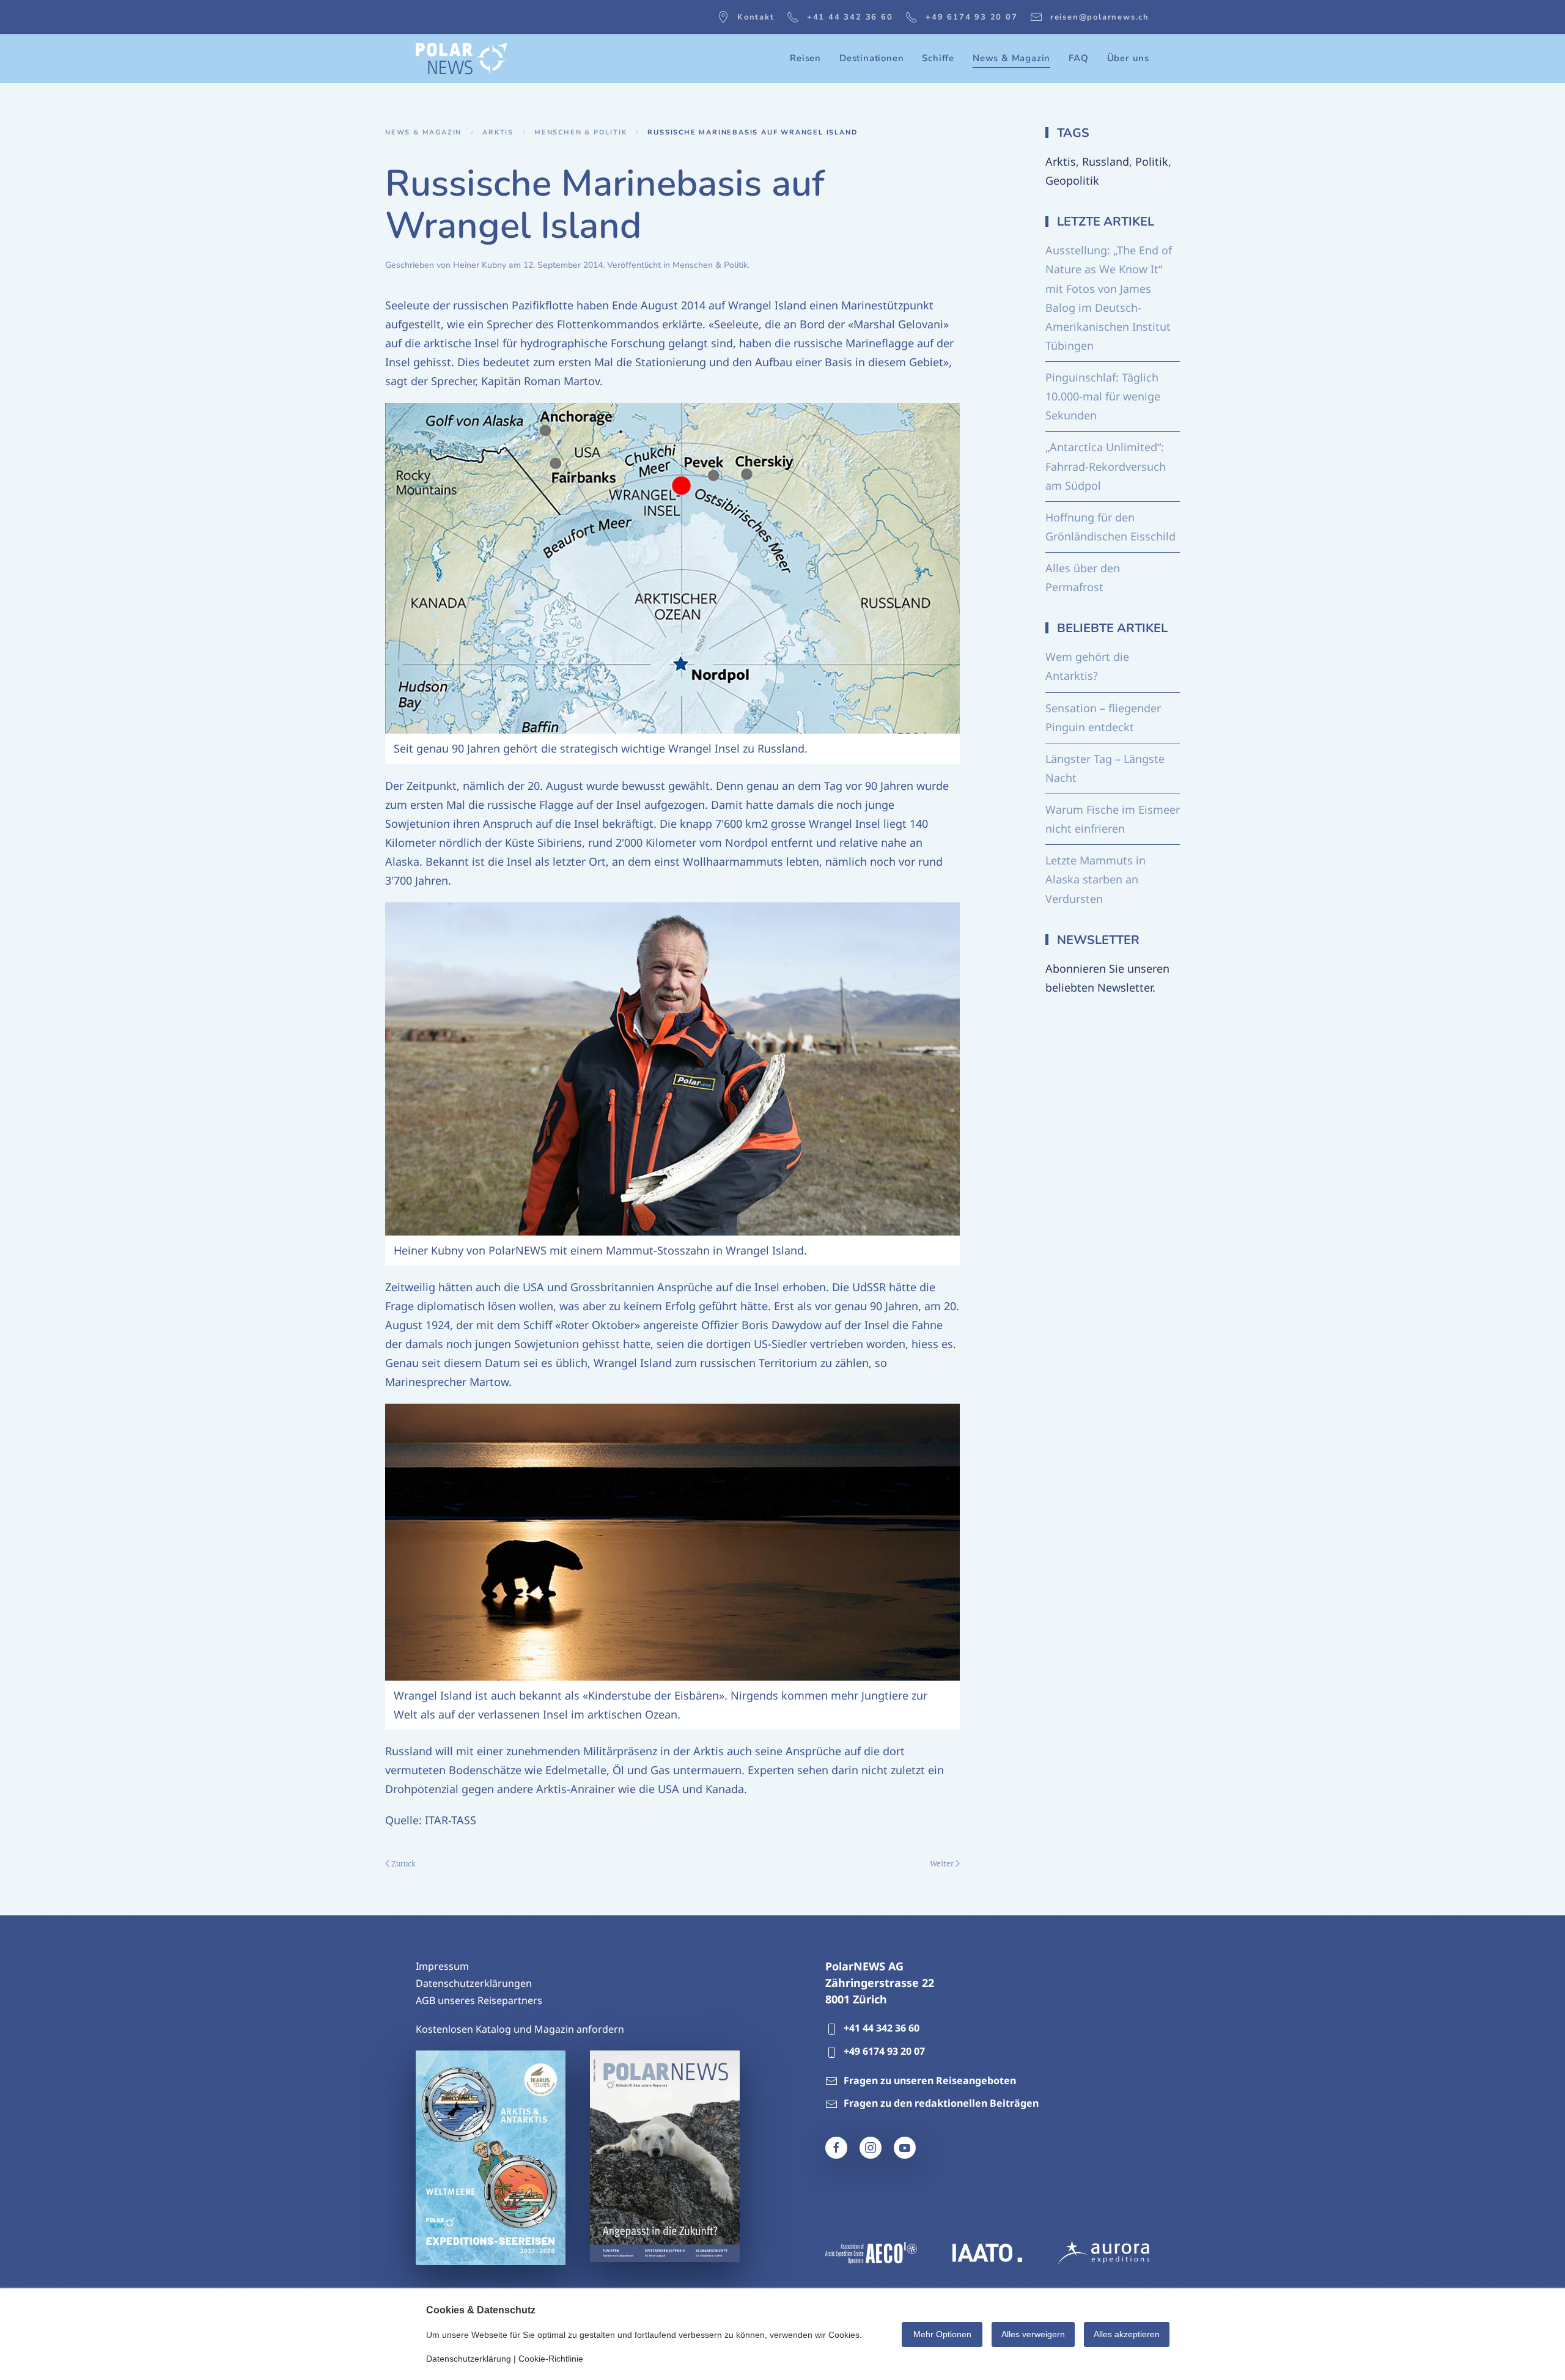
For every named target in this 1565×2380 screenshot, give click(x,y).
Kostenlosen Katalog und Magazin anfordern (520, 2029)
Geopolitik (1072, 180)
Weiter (942, 1863)
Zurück (403, 1863)
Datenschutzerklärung (469, 2359)
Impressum (442, 1966)
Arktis (1061, 161)
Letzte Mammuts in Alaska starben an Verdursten (1095, 879)
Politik (1152, 161)
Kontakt (756, 17)
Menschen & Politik (710, 265)
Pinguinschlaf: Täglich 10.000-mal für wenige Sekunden (1103, 396)
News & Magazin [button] (1011, 58)
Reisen (805, 58)
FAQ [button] (1078, 58)
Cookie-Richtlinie (551, 2359)
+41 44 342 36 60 (850, 17)
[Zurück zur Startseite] (462, 59)
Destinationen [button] (871, 58)
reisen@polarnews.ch (1100, 17)
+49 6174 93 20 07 (972, 17)
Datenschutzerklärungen (474, 1983)
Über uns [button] (1128, 58)
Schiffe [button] (938, 58)
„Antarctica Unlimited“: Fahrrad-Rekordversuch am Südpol (1106, 466)
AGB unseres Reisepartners (479, 2000)
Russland (1106, 161)
